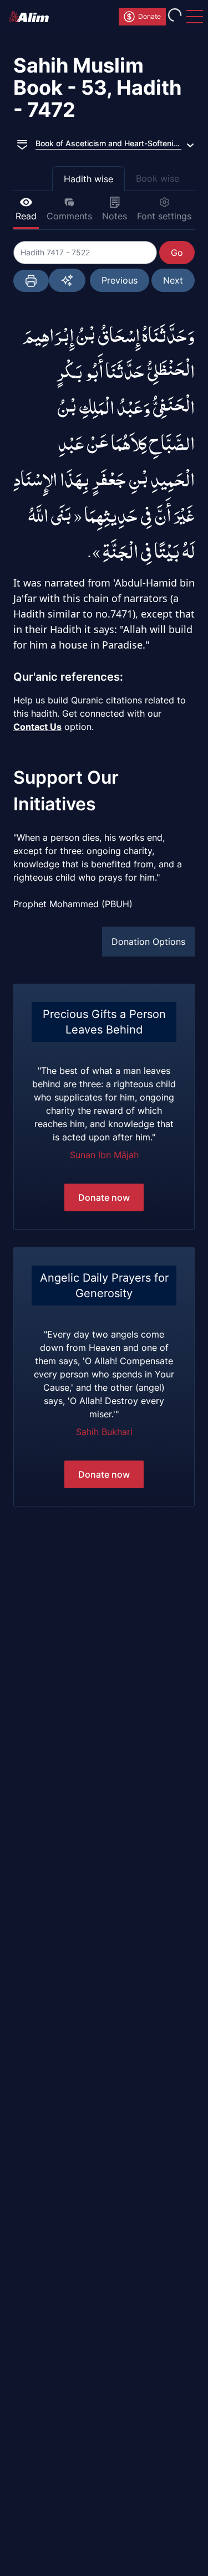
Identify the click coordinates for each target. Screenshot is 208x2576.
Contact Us (37, 727)
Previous (120, 280)
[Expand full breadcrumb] (22, 143)
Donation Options (148, 942)
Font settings (164, 216)
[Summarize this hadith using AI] (67, 280)
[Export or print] (31, 281)
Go (177, 253)
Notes (115, 216)
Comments (69, 216)
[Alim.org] (32, 17)
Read (26, 216)
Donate (149, 16)
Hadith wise (88, 179)
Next (173, 280)
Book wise (158, 178)
